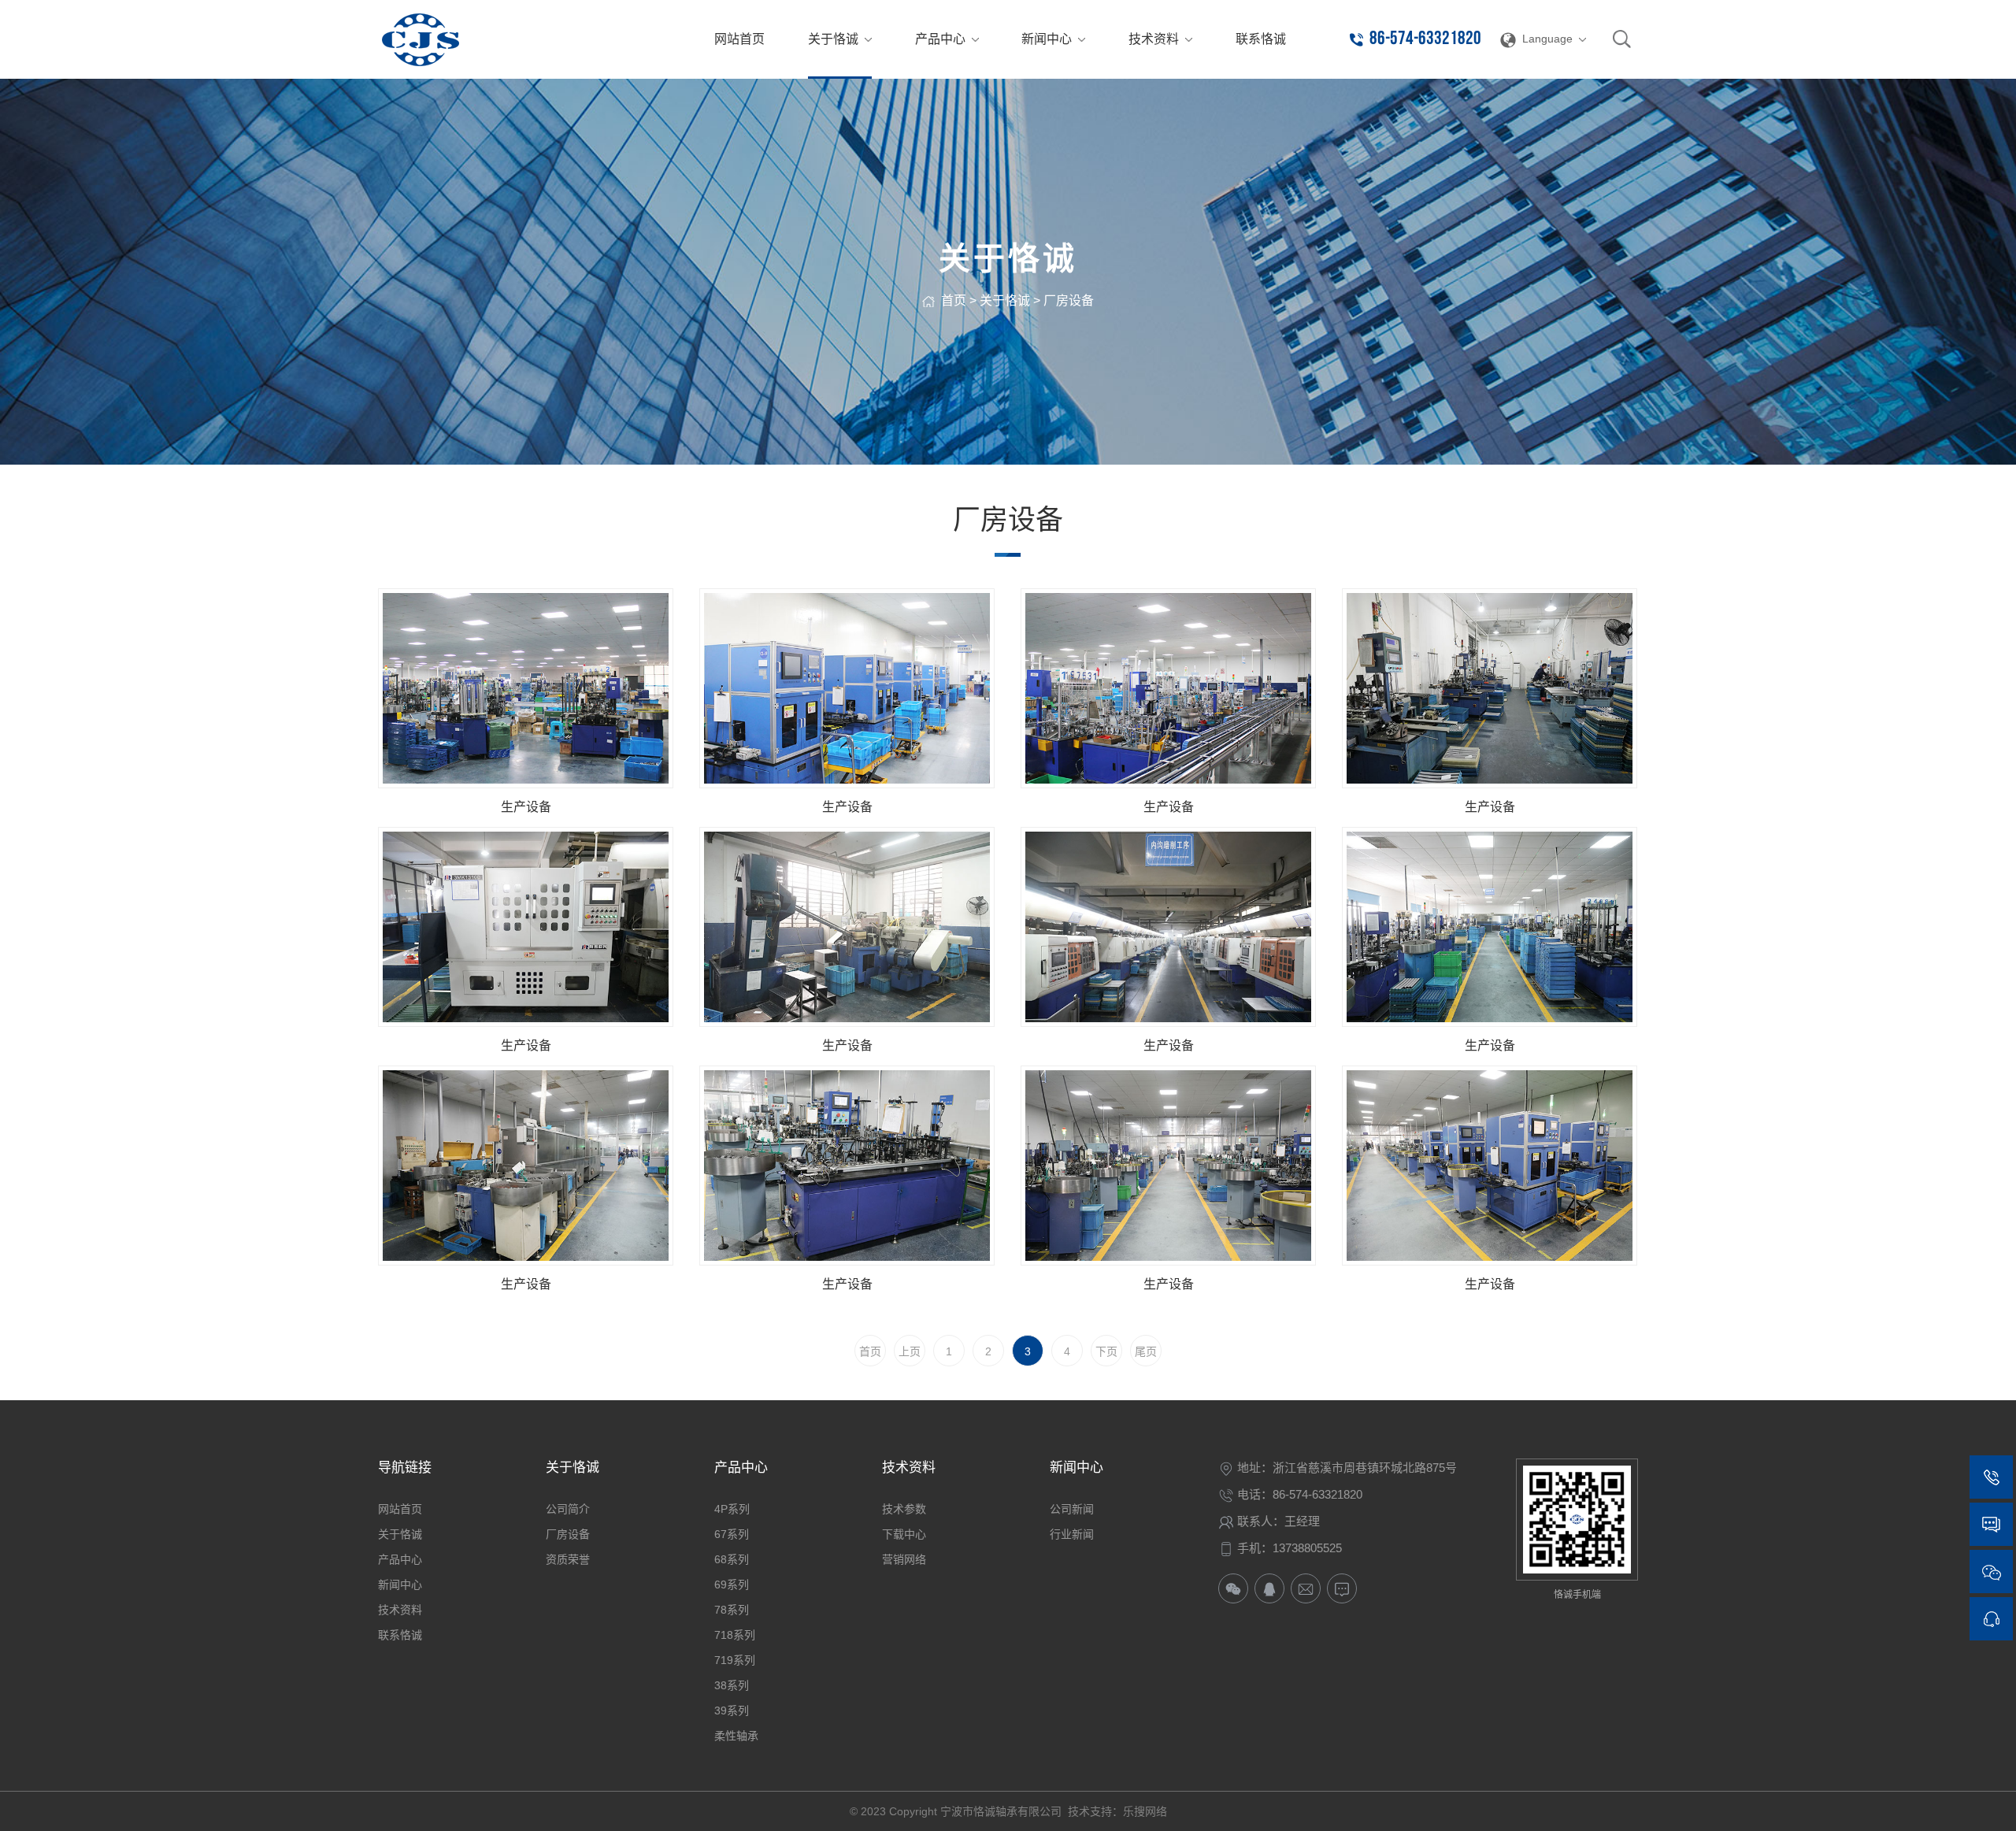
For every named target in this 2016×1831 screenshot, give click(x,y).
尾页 (1146, 1351)
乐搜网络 (1145, 1811)
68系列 (732, 1559)
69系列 (732, 1585)
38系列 (732, 1685)
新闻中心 (400, 1585)
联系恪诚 (400, 1635)
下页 (1106, 1351)
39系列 (732, 1711)
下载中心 (904, 1534)
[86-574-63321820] (1991, 1477)
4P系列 (732, 1509)
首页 (954, 300)
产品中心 (400, 1559)
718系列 (735, 1635)
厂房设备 (1069, 300)
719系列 (735, 1660)
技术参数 (904, 1509)
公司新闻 (1072, 1509)
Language (1547, 39)
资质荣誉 (568, 1559)
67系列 (732, 1534)
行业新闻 (1072, 1534)
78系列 (732, 1610)
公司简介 (568, 1509)
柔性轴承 (736, 1736)
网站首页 (400, 1509)
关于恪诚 (1005, 300)
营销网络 (904, 1559)
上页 (910, 1351)
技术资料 (400, 1610)
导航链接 (405, 1468)
